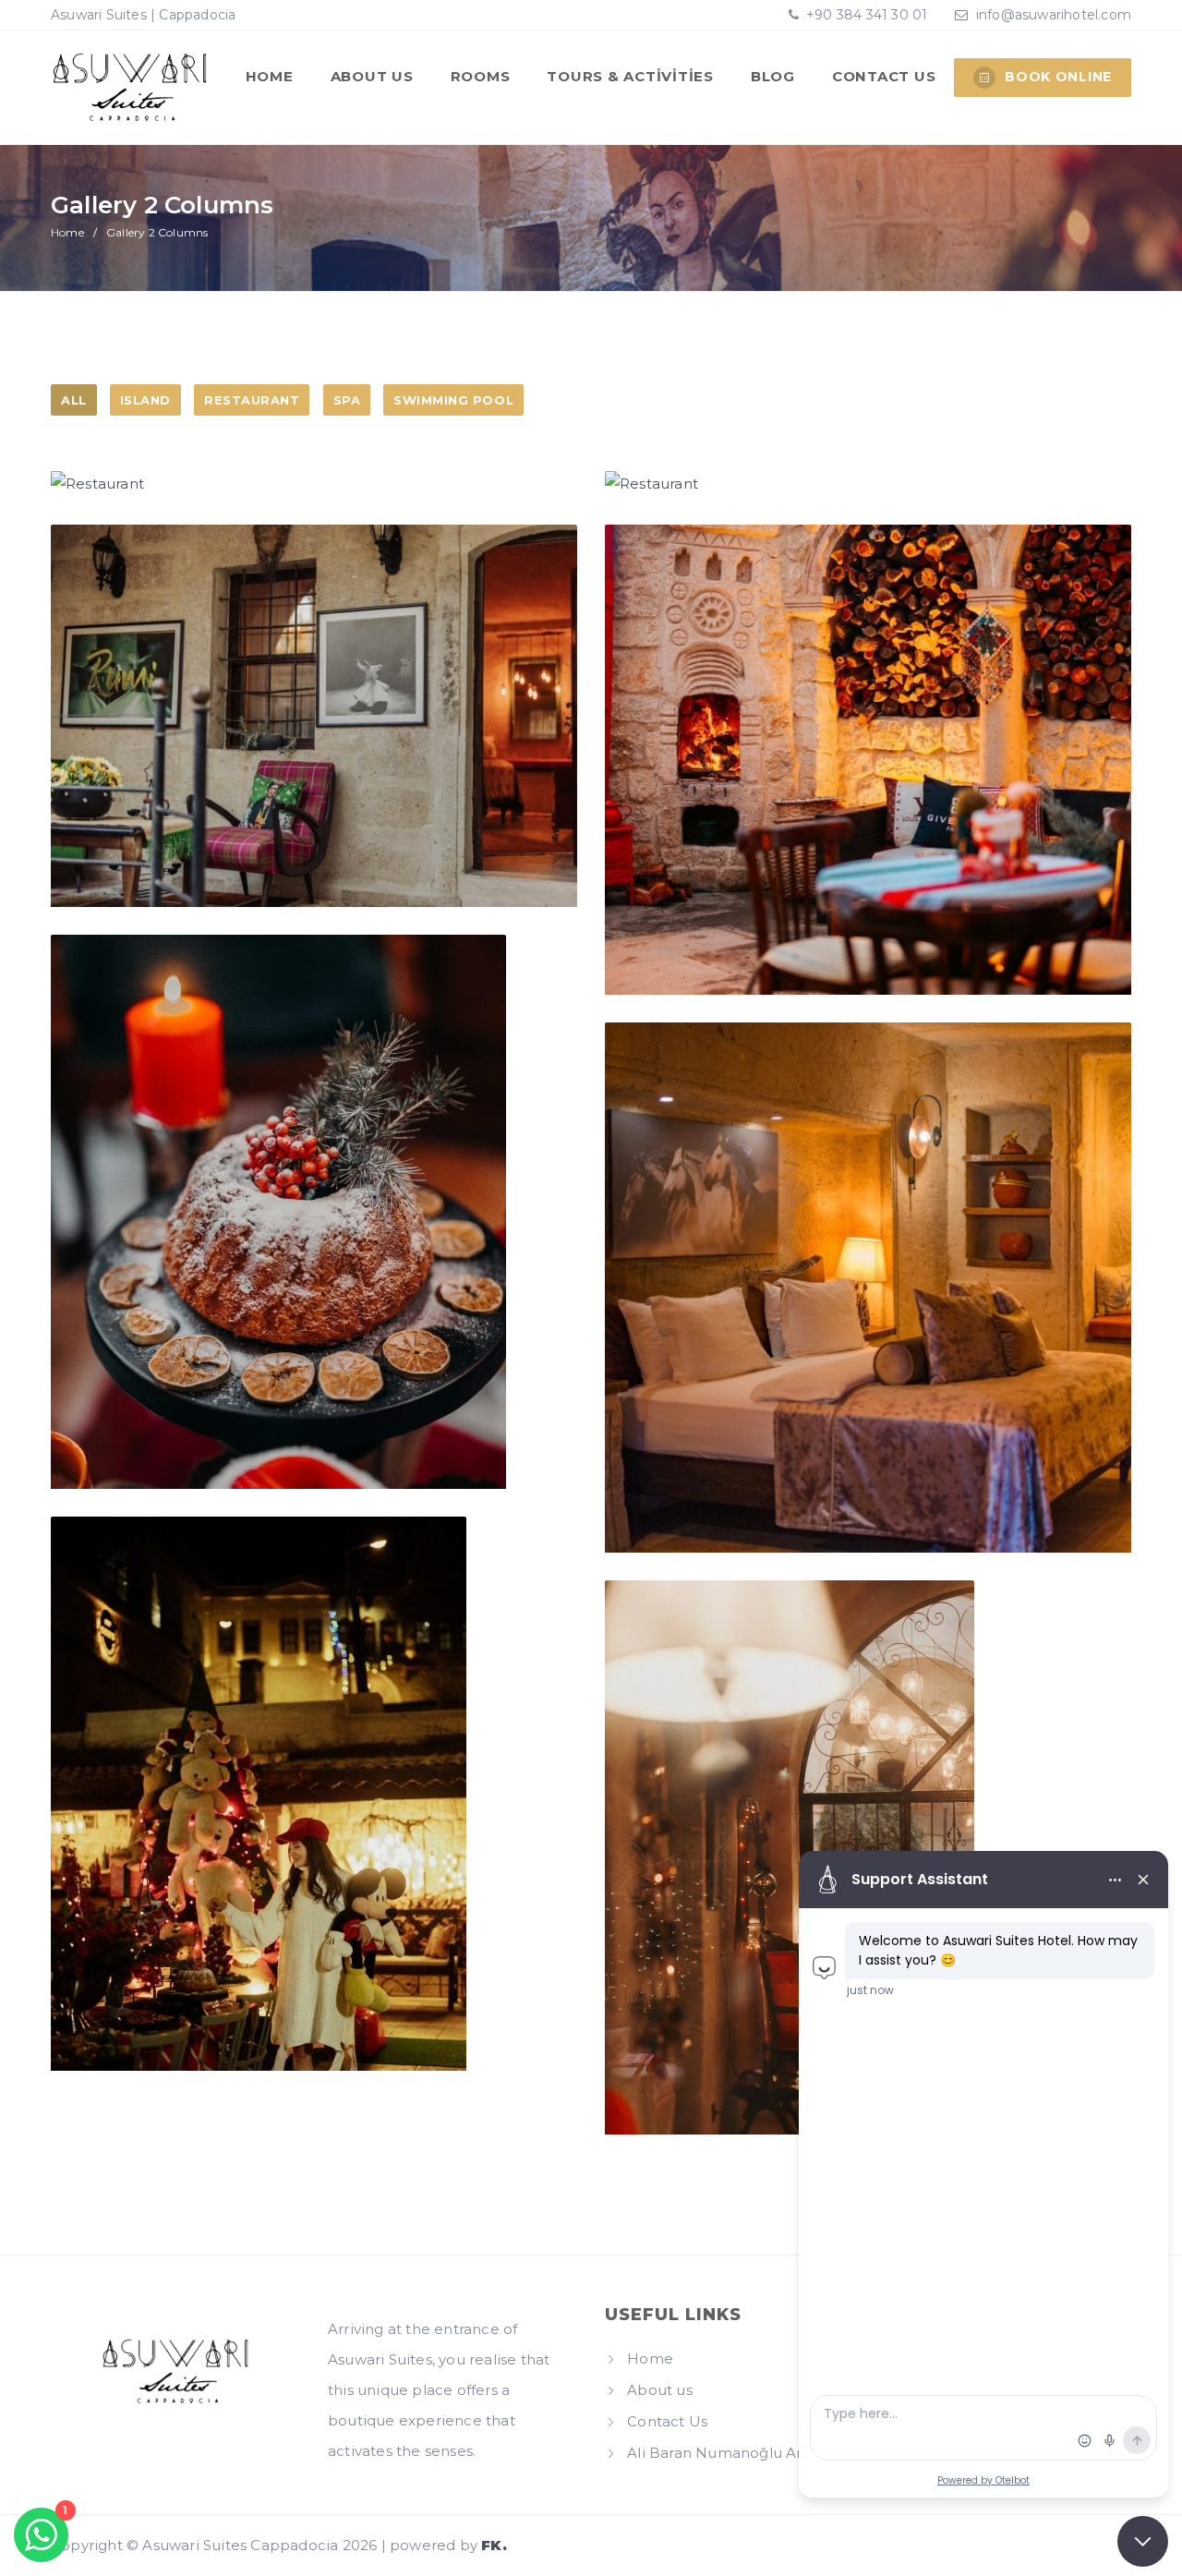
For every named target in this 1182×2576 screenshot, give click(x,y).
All (74, 400)
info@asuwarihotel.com (1054, 15)
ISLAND (145, 400)
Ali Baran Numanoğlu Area (724, 2453)
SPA (347, 400)
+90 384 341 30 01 (865, 15)
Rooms (481, 76)
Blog (773, 76)
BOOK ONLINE (1058, 77)
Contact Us (884, 76)
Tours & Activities (630, 76)
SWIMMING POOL (453, 400)
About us (372, 76)
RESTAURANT (252, 400)
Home (270, 76)
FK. (494, 2545)
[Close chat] (1143, 2541)
